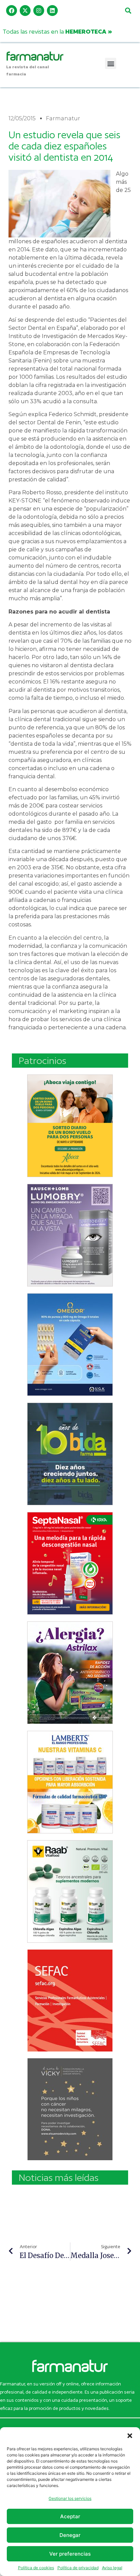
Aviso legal (112, 2568)
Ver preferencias (70, 2554)
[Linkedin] (52, 11)
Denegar (70, 2535)
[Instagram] (39, 11)
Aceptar (70, 2516)
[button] (130, 2436)
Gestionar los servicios (70, 2498)
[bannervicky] (70, 2109)
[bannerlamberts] (70, 1126)
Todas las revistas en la (57, 31)
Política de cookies (36, 2568)
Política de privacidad (78, 2568)
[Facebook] (12, 11)
